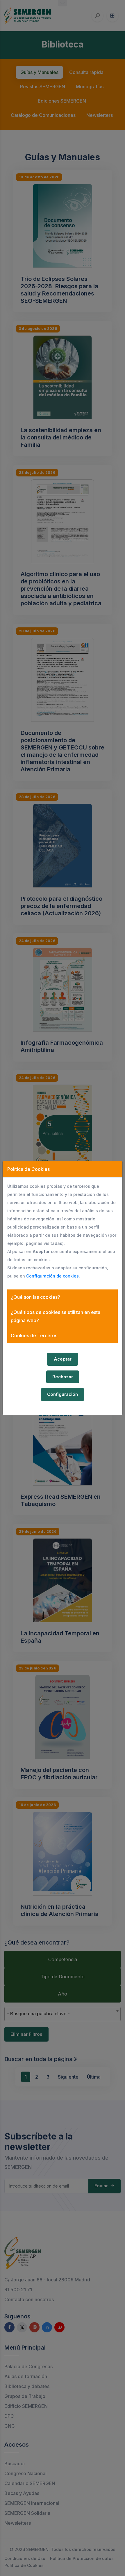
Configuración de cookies (52, 1276)
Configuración (63, 1394)
